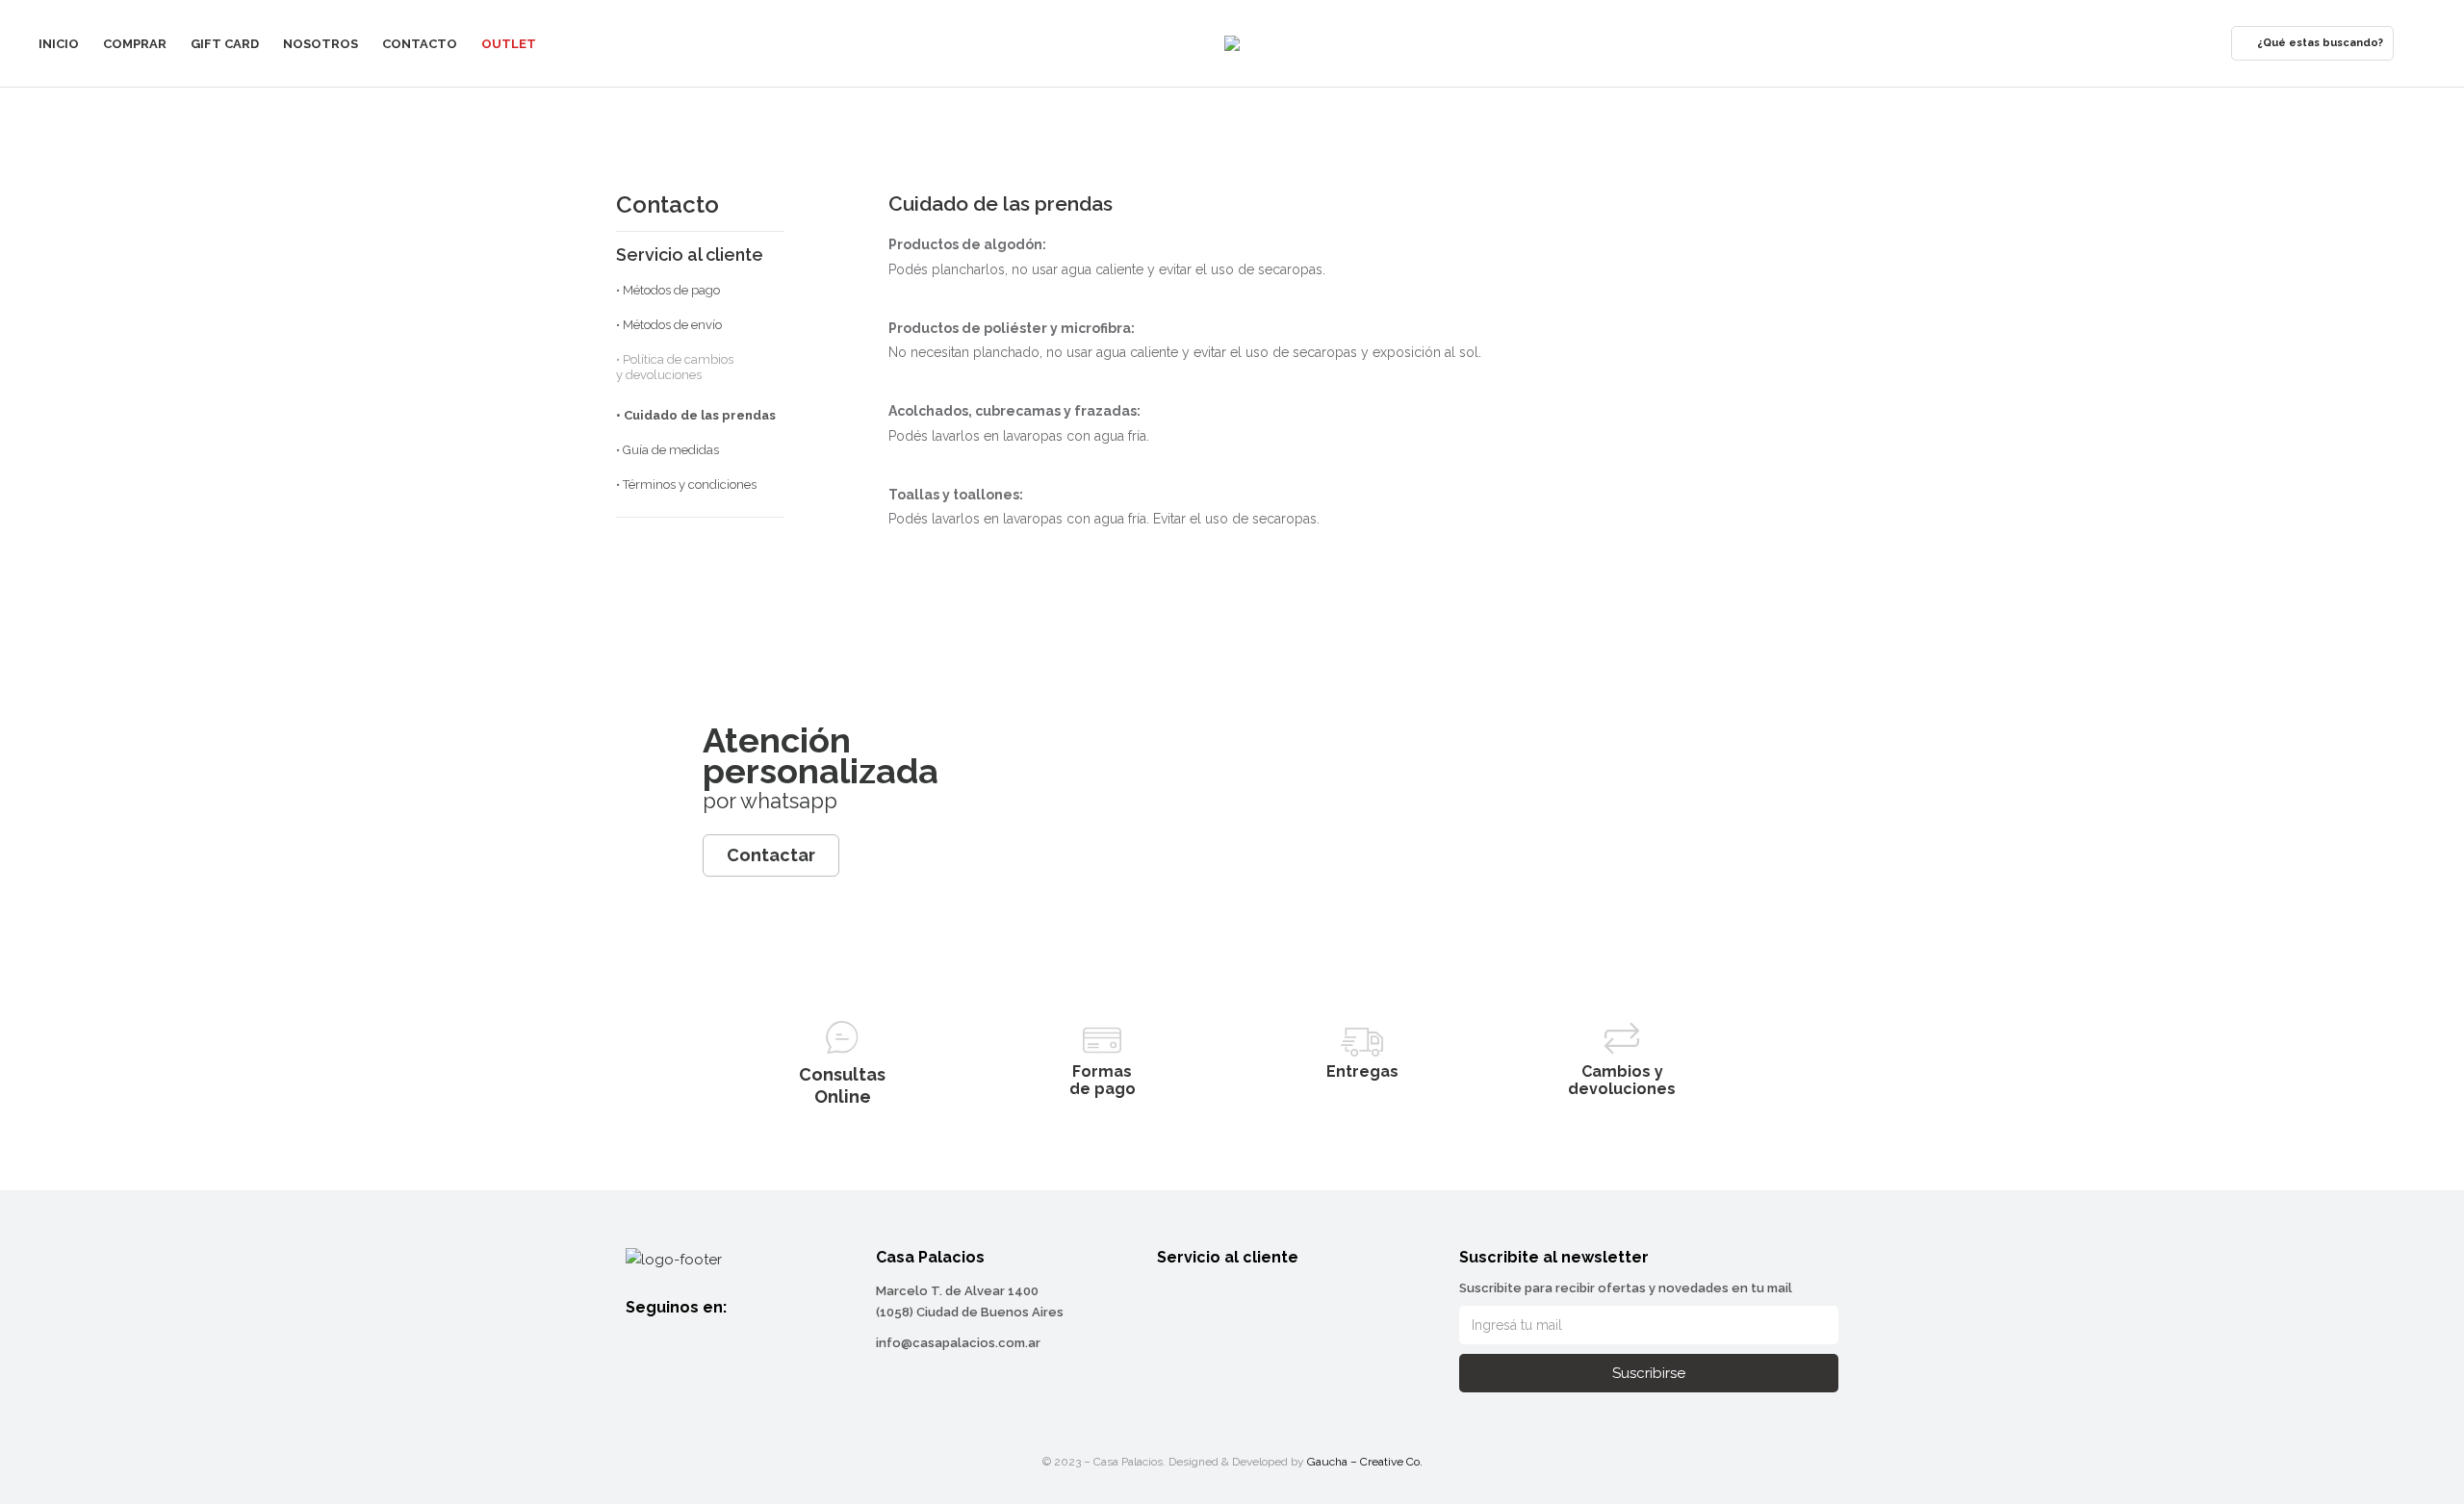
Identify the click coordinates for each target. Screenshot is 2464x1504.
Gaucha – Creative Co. (1365, 1462)
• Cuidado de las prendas (696, 415)
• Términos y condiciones (686, 484)
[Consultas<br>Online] (842, 1037)
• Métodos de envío (669, 325)
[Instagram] (673, 1342)
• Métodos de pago (668, 290)
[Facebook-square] (638, 1342)
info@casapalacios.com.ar (958, 1343)
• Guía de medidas (667, 450)
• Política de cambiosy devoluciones (675, 367)
